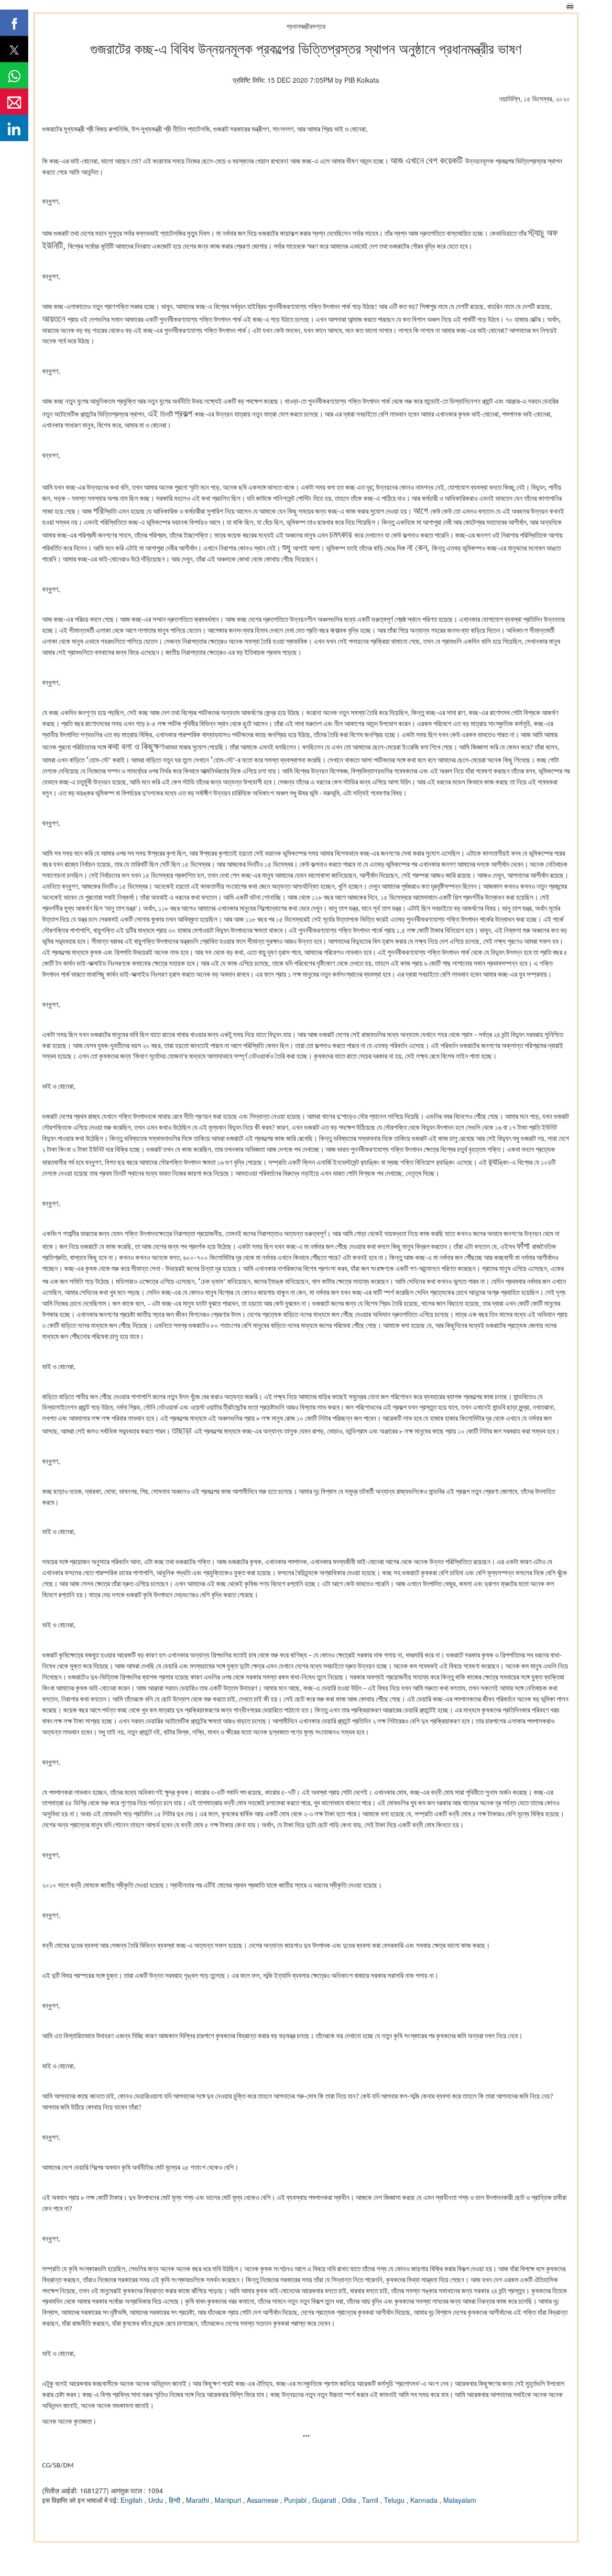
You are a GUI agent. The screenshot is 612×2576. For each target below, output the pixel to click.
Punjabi (296, 2500)
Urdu (157, 2500)
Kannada (425, 2500)
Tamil (371, 2500)
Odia (350, 2500)
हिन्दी (175, 2500)
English (132, 2500)
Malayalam (460, 2500)
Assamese (263, 2500)
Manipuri (229, 2500)
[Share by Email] (14, 102)
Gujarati (325, 2500)
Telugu (395, 2500)
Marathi (198, 2500)
